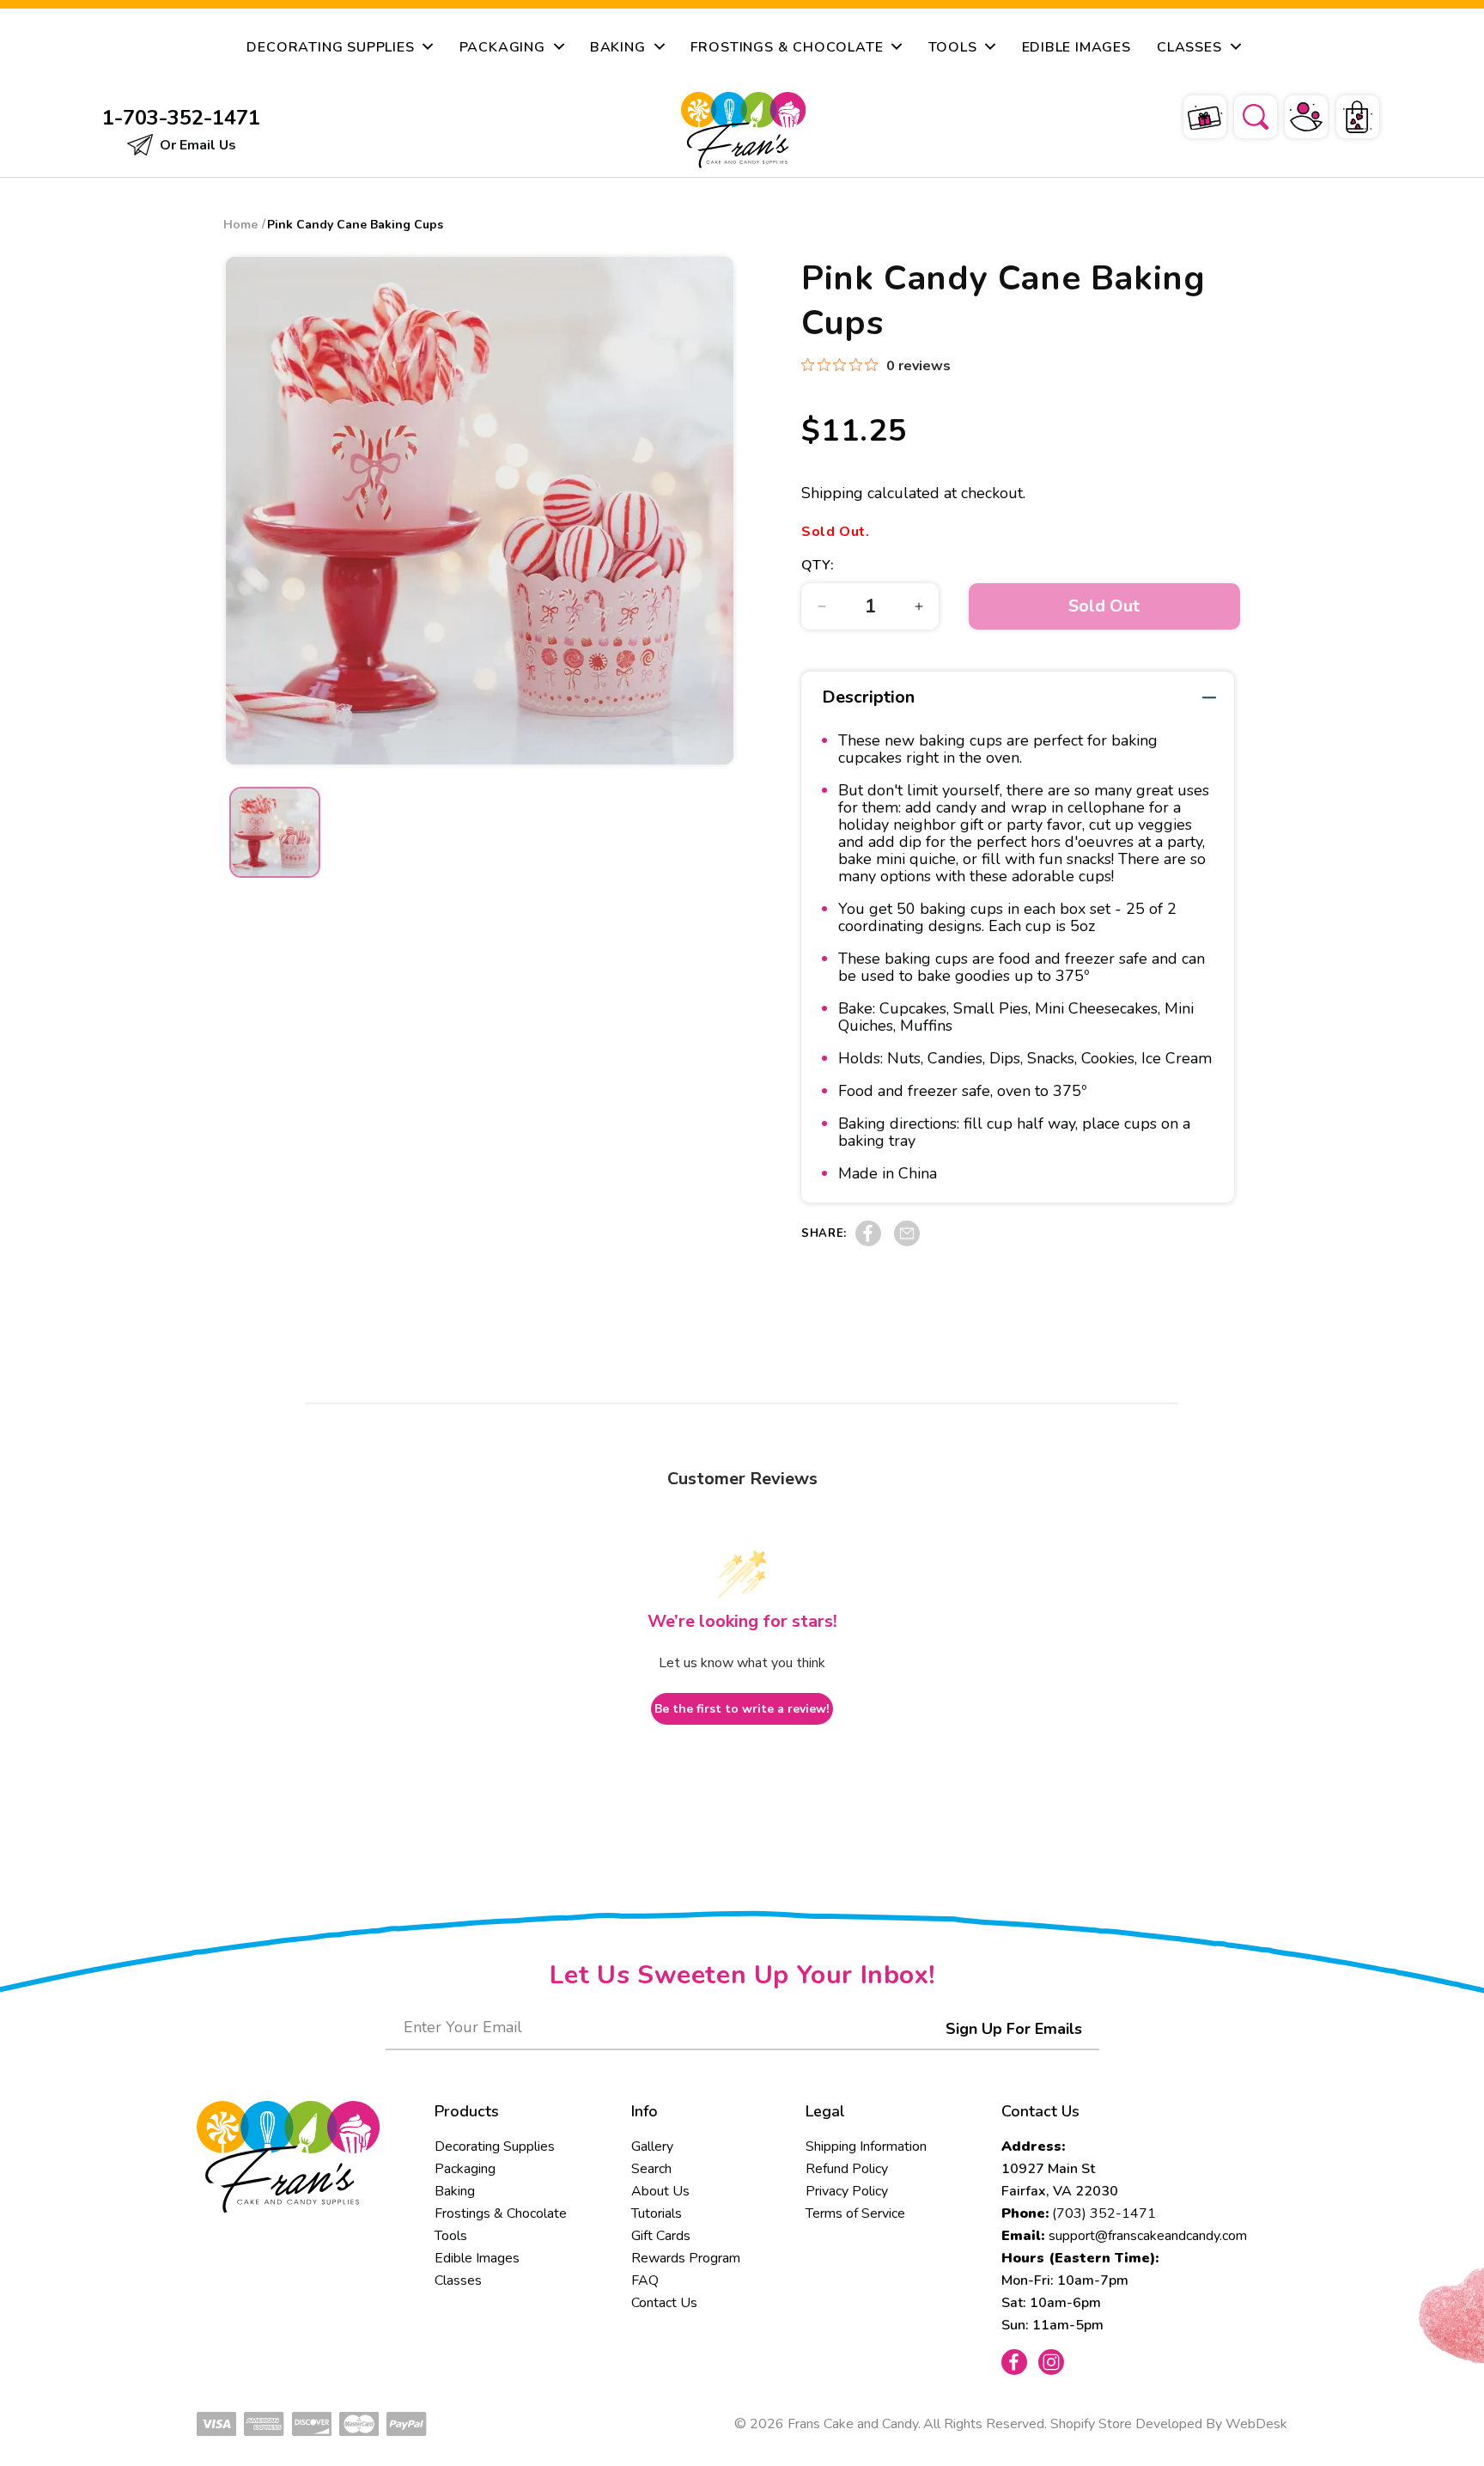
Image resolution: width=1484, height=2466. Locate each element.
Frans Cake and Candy (853, 2424)
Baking (455, 2191)
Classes (458, 2280)
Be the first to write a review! (742, 1709)
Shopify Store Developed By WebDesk (1169, 2424)
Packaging (465, 2169)
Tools (451, 2236)
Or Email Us (196, 145)
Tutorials (657, 2213)
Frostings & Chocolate (501, 2213)
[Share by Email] (907, 1242)
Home (240, 225)
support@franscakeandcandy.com (1148, 2236)
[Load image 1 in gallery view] (275, 832)
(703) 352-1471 (1104, 2213)
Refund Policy (847, 2169)
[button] (1244, 114)
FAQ (645, 2280)
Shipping (832, 493)
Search (651, 2169)
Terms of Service (855, 2213)
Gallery (652, 2146)
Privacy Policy (847, 2191)
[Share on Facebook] (868, 1242)
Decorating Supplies (495, 2146)
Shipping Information (866, 2146)
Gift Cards (661, 2236)
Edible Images (477, 2258)
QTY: (818, 565)
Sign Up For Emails (1014, 2029)
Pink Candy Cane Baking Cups (355, 225)
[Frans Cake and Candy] (744, 130)
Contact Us (664, 2303)
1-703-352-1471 (181, 118)
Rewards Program (686, 2258)
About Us (660, 2191)
